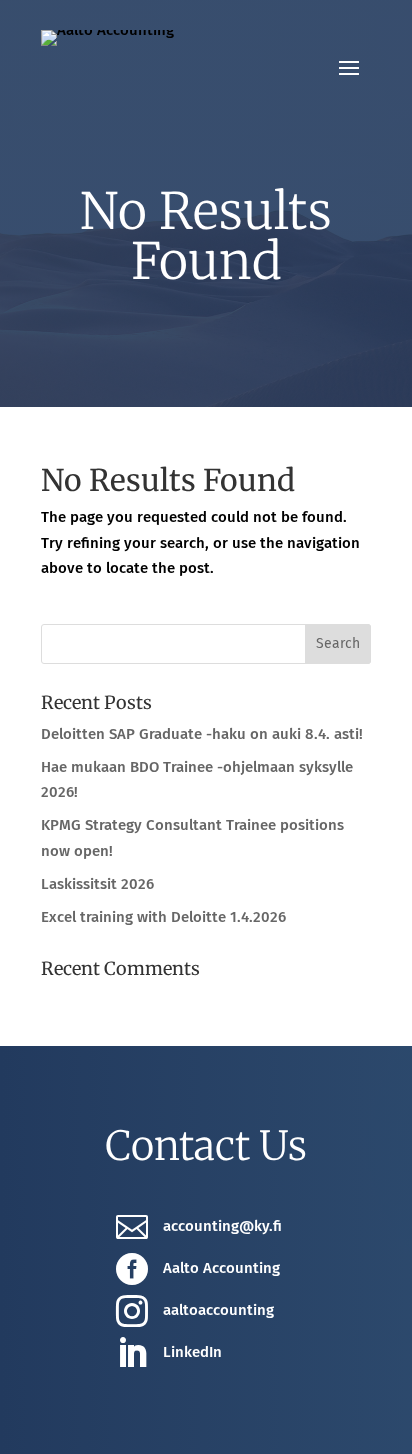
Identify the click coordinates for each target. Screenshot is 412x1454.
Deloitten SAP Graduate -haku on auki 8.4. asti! (202, 734)
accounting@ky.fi (222, 1226)
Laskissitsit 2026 (97, 884)
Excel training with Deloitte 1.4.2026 (163, 917)
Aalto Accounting (221, 1268)
